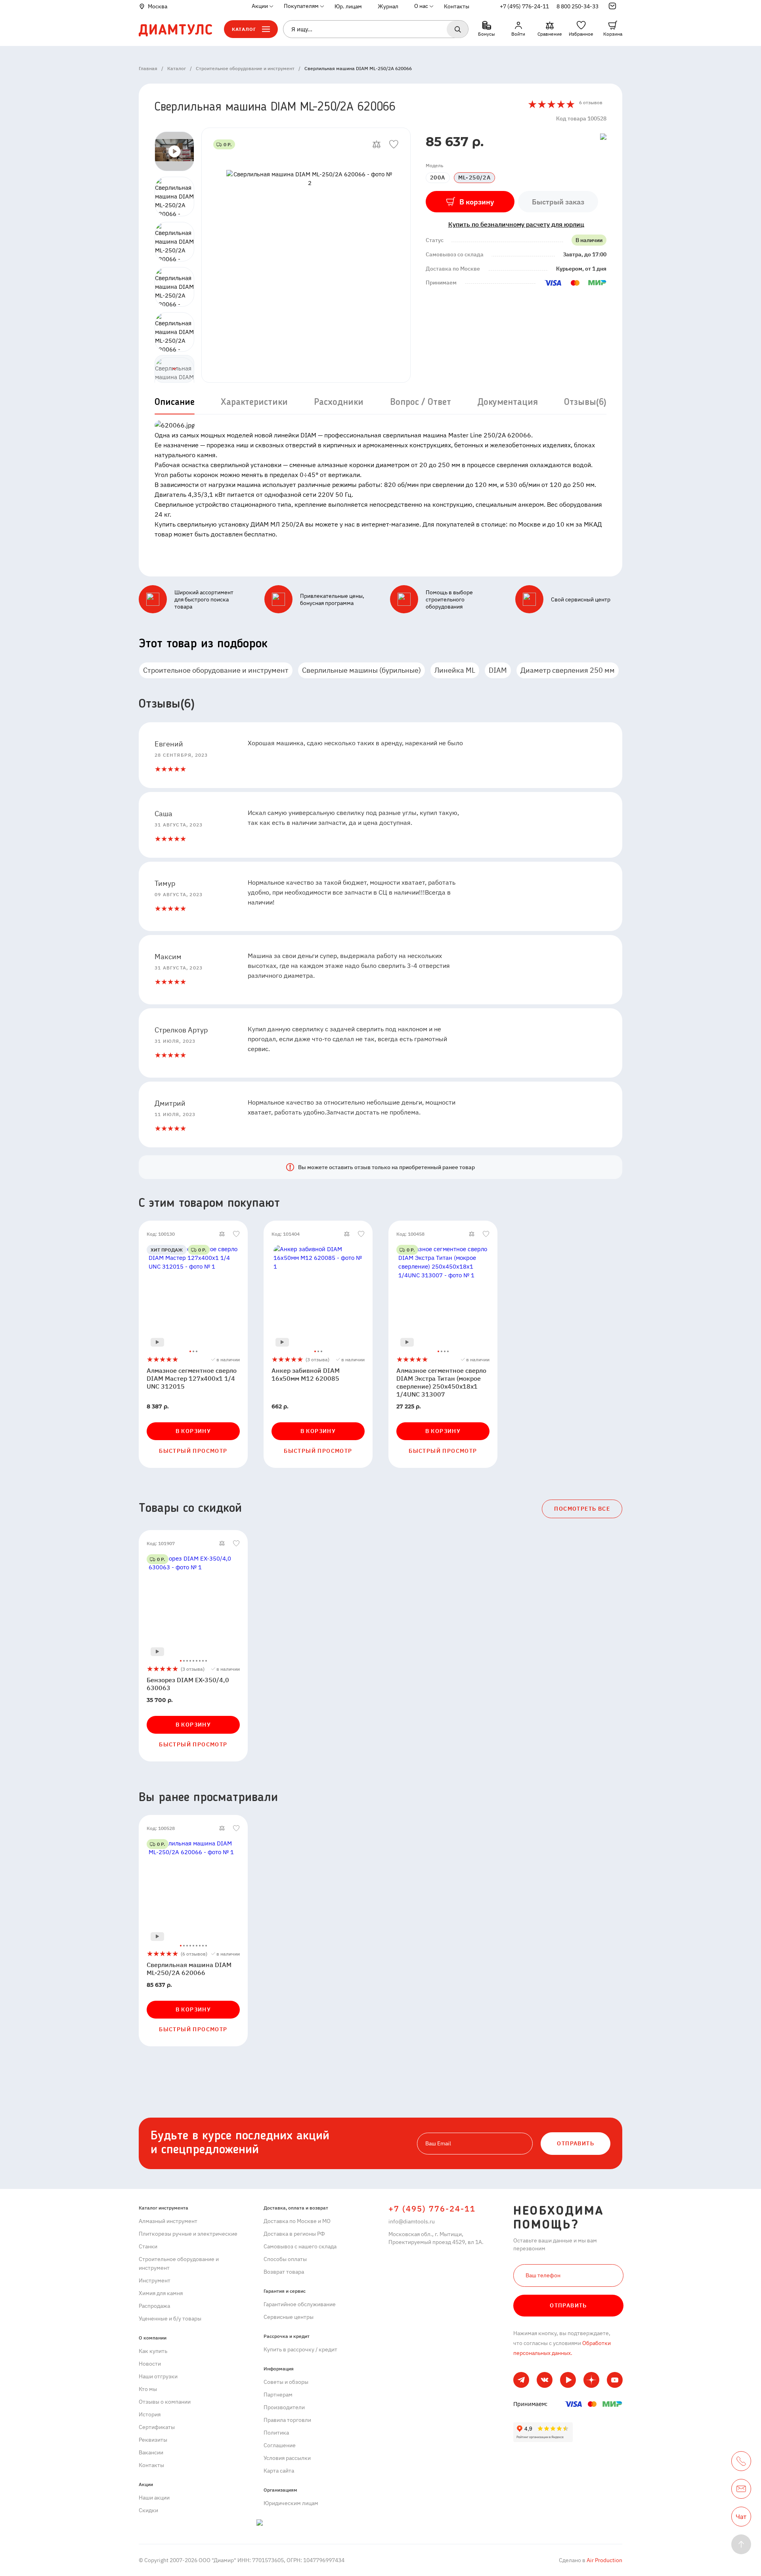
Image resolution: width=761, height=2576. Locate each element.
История (150, 2414)
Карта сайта (279, 2471)
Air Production (604, 2560)
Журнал (388, 6)
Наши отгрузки (158, 2376)
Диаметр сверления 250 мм (568, 670)
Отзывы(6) (585, 403)
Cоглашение (280, 2445)
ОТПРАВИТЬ (576, 2143)
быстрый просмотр (193, 1451)
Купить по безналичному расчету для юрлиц (516, 224)
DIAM (498, 670)
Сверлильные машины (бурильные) (361, 670)
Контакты (457, 6)
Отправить (568, 2305)
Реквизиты (153, 2440)
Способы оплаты (285, 2259)
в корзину (193, 1431)
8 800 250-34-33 (577, 6)
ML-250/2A (475, 177)
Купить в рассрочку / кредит (300, 2349)
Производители (284, 2407)
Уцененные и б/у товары (170, 2318)
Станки (148, 2246)
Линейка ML (455, 670)
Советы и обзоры (286, 2382)
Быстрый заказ (558, 202)
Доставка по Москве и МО (297, 2221)
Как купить (153, 2351)
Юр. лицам (348, 6)
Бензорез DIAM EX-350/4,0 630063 (188, 1684)
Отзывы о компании (165, 2402)
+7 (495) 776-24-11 (524, 6)
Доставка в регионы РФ (294, 2234)
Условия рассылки (287, 2458)
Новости (150, 2364)
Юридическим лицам (291, 2503)
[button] (174, 369)
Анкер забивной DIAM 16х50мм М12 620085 (306, 1374)
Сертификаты (157, 2427)
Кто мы (148, 2389)
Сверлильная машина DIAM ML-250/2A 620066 (189, 1969)
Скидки (148, 2510)
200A (438, 177)
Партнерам (278, 2395)
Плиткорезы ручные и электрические (188, 2234)
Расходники (339, 403)
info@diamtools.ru (412, 2221)
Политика (276, 2433)
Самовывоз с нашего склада (300, 2246)
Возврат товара (284, 2272)
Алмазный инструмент (168, 2221)
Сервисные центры (289, 2317)
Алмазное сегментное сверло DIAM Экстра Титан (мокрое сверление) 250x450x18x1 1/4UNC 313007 (441, 1382)
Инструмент (155, 2280)
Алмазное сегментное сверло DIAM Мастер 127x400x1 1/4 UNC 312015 (192, 1378)
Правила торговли (287, 2420)
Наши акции (154, 2498)
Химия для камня (161, 2293)
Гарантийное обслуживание (300, 2304)
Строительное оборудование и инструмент (216, 670)
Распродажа (154, 2306)
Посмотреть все (582, 1509)
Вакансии (151, 2452)
